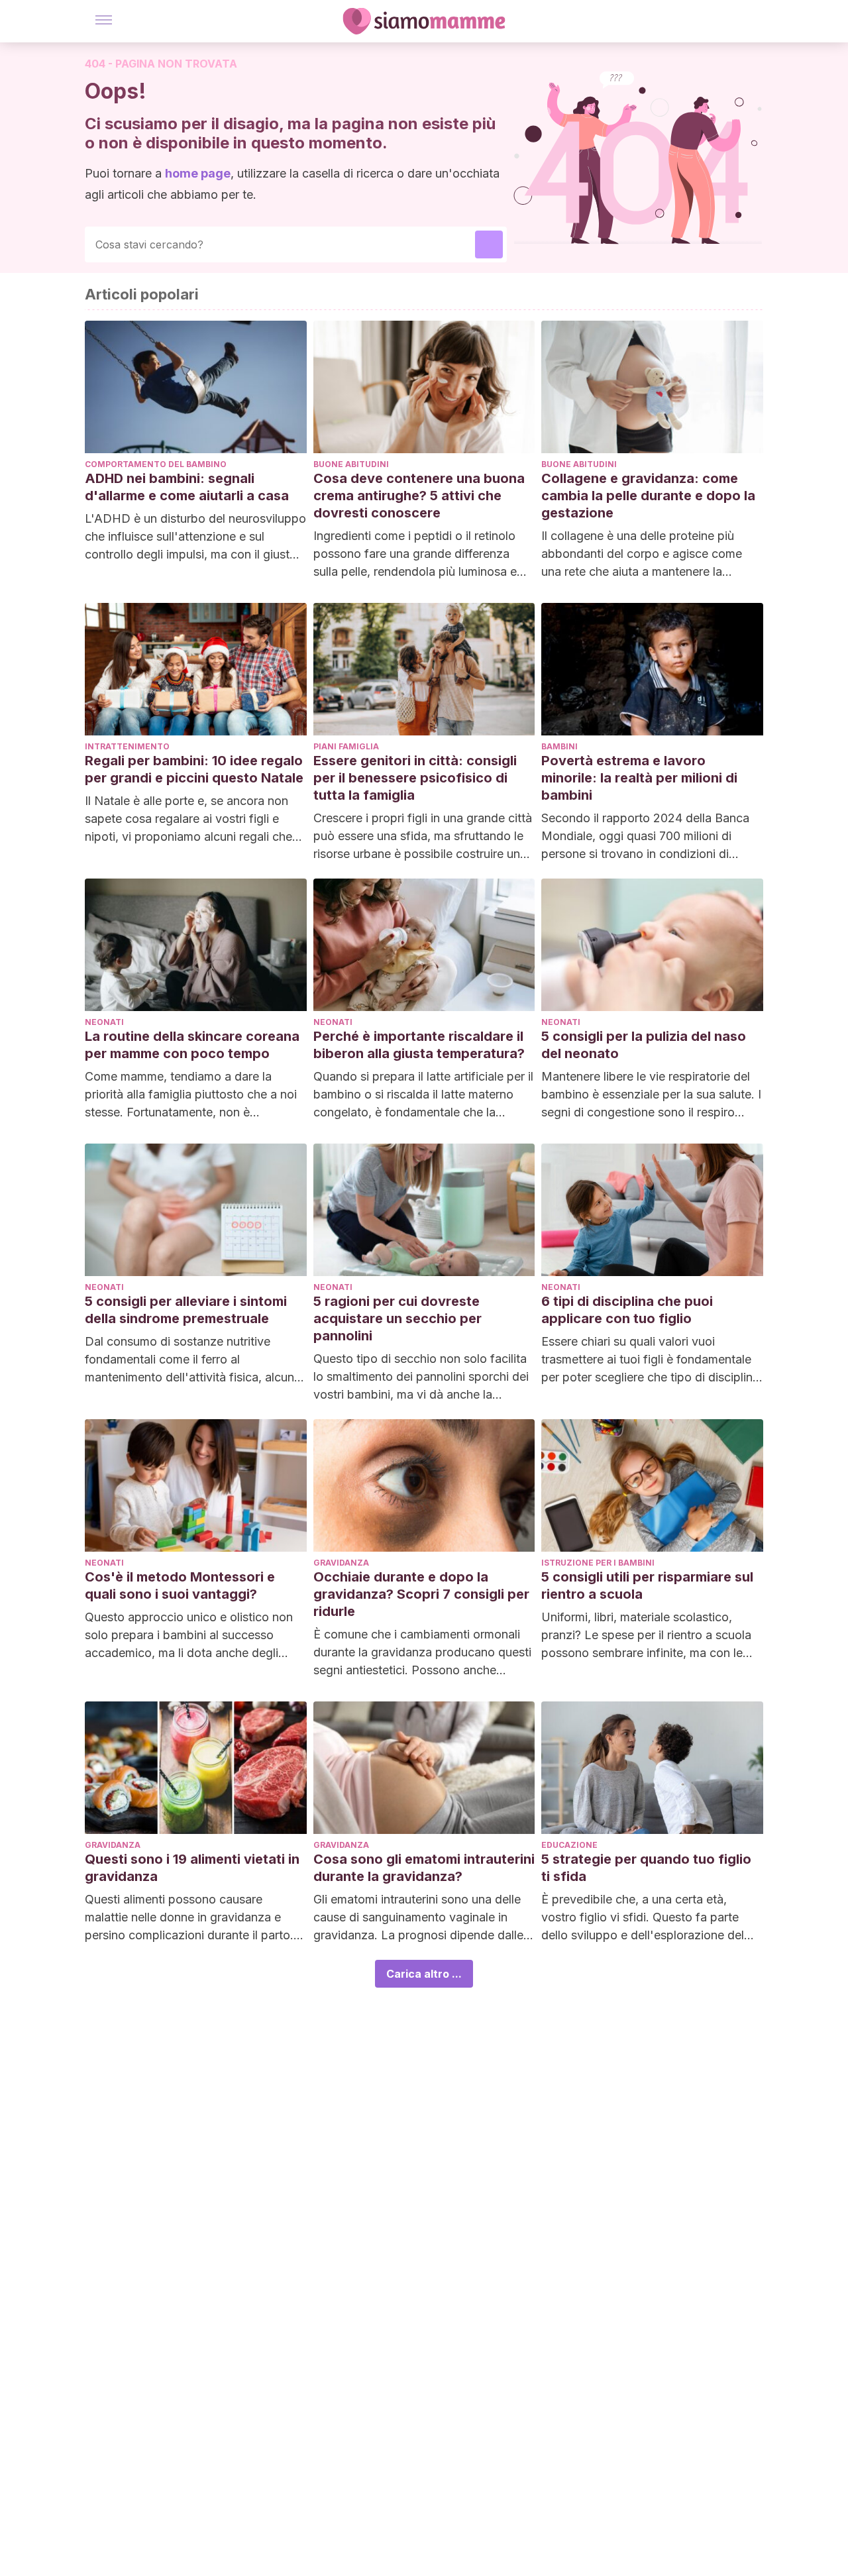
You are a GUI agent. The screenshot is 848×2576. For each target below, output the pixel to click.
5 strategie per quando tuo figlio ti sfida (646, 1868)
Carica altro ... (424, 1974)
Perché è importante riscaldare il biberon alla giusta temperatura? (419, 1045)
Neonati (104, 1022)
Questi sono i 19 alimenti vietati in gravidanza (192, 1868)
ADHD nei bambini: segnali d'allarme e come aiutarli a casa (187, 487)
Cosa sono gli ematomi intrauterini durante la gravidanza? (424, 1868)
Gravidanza (341, 1563)
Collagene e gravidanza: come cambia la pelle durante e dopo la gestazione (648, 496)
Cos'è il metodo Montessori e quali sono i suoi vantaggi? (180, 1585)
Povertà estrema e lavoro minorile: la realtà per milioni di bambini (639, 778)
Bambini (559, 746)
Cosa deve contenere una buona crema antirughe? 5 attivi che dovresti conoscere (419, 496)
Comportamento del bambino (156, 464)
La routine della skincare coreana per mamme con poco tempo (192, 1045)
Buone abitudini (351, 464)
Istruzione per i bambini (598, 1563)
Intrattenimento (127, 746)
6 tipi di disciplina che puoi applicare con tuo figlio (627, 1310)
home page (198, 173)
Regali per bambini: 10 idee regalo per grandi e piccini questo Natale (194, 769)
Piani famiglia (346, 746)
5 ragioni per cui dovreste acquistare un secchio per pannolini (397, 1318)
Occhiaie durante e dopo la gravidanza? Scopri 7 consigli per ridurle (421, 1594)
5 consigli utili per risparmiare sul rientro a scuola (647, 1585)
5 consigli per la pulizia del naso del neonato (644, 1045)
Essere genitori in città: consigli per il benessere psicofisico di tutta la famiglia (415, 778)
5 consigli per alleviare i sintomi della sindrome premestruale (186, 1310)
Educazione (569, 1845)
